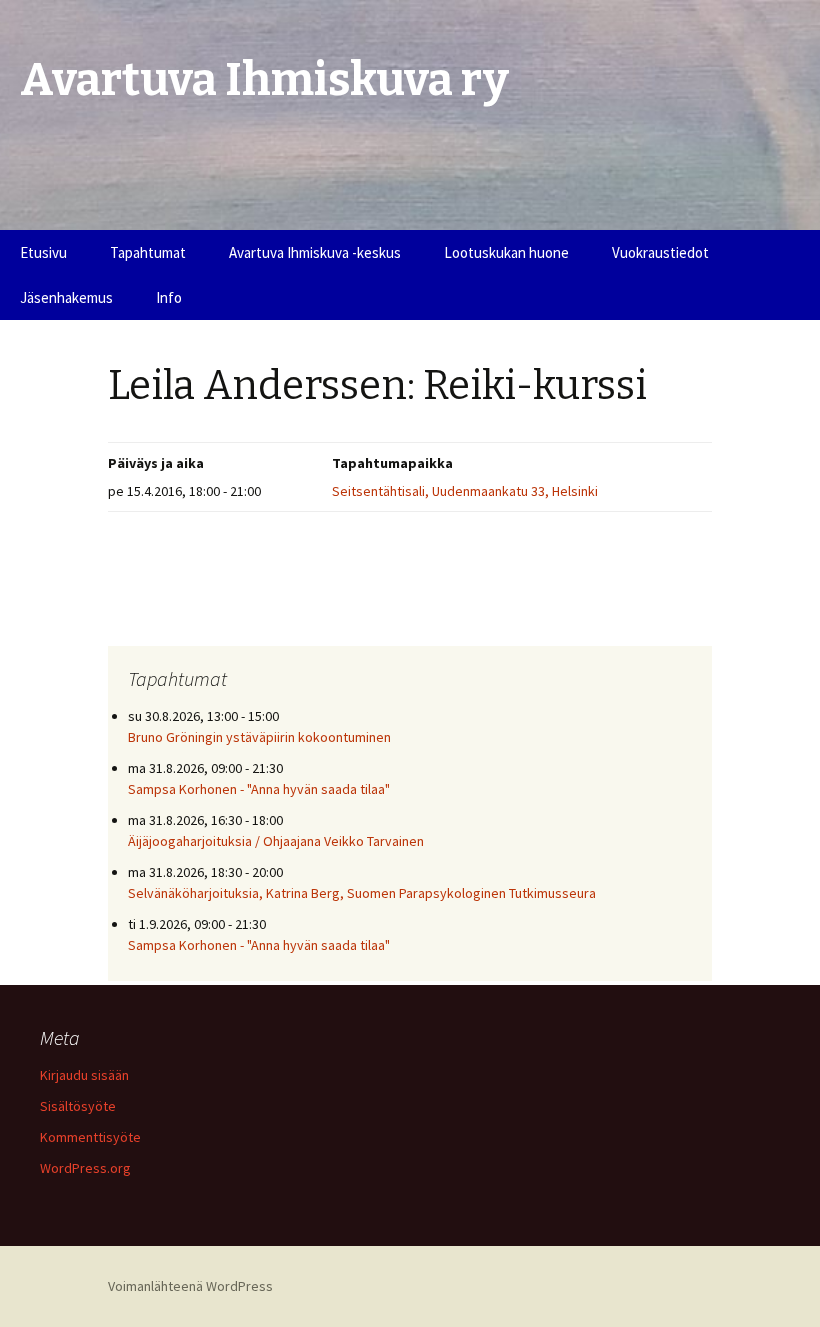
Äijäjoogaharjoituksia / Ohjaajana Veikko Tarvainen (276, 841)
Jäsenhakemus (66, 297)
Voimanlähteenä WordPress (190, 1286)
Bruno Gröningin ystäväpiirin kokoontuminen (259, 737)
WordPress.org (85, 1168)
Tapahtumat (148, 252)
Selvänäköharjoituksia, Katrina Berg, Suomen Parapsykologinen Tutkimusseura (362, 893)
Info (169, 297)
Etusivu (43, 252)
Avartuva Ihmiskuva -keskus (315, 252)
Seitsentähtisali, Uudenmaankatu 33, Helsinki (465, 491)
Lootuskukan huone (506, 252)
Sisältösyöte (78, 1106)
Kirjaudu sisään (84, 1075)
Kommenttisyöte (90, 1137)
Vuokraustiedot (660, 252)
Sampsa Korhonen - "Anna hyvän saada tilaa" (259, 789)
